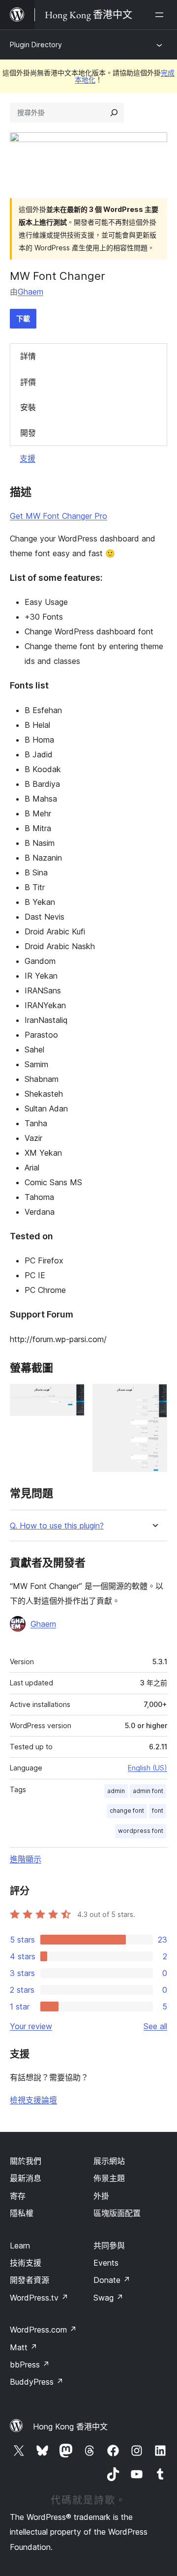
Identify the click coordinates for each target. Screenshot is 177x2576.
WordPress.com (43, 2330)
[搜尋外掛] (114, 113)
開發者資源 (29, 2280)
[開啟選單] (161, 15)
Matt (24, 2347)
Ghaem (30, 292)
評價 (28, 382)
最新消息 (26, 2178)
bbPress (30, 2365)
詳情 (28, 356)
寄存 (18, 2196)
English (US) (147, 1768)
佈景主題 (109, 2178)
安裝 (28, 407)
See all (155, 2026)
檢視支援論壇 (33, 2100)
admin (116, 1791)
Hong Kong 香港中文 (70, 2426)
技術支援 (26, 2263)
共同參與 (109, 2246)
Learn (20, 2246)
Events (106, 2263)
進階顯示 (26, 1859)
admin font (148, 1791)
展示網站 (109, 2161)
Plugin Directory (36, 45)
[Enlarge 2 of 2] (154, 1397)
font (158, 1811)
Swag (108, 2298)
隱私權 (22, 2213)
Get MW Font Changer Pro (59, 516)
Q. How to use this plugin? (57, 1526)
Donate (112, 2280)
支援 (28, 458)
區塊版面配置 (117, 2213)
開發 (28, 433)
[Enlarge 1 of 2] (71, 1397)
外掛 (101, 2196)
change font (127, 1811)
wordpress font (141, 1831)
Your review (31, 2026)
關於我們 (26, 2161)
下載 (23, 318)
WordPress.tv (39, 2298)
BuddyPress (37, 2382)
